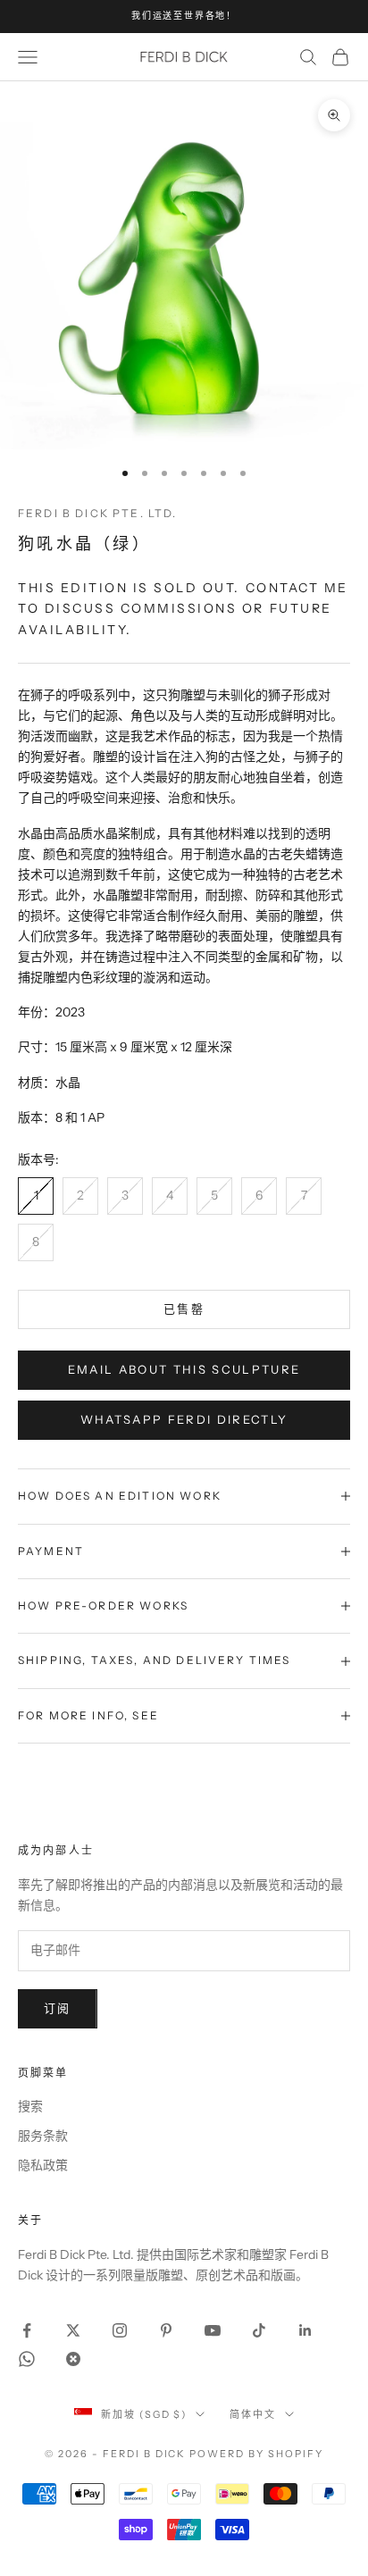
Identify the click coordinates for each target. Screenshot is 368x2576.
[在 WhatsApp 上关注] (27, 2359)
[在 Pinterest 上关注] (166, 2330)
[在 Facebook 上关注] (27, 2330)
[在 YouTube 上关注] (213, 2330)
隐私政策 (43, 2165)
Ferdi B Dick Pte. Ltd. (98, 513)
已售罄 (184, 1309)
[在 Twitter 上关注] (73, 2330)
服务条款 (43, 2136)
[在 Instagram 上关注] (120, 2330)
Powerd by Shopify (256, 2454)
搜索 (30, 2106)
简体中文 (253, 2414)
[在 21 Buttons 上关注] (73, 2359)
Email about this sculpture (184, 1369)
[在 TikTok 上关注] (259, 2330)
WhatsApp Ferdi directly (184, 1419)
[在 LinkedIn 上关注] (305, 2330)
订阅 (58, 2008)
